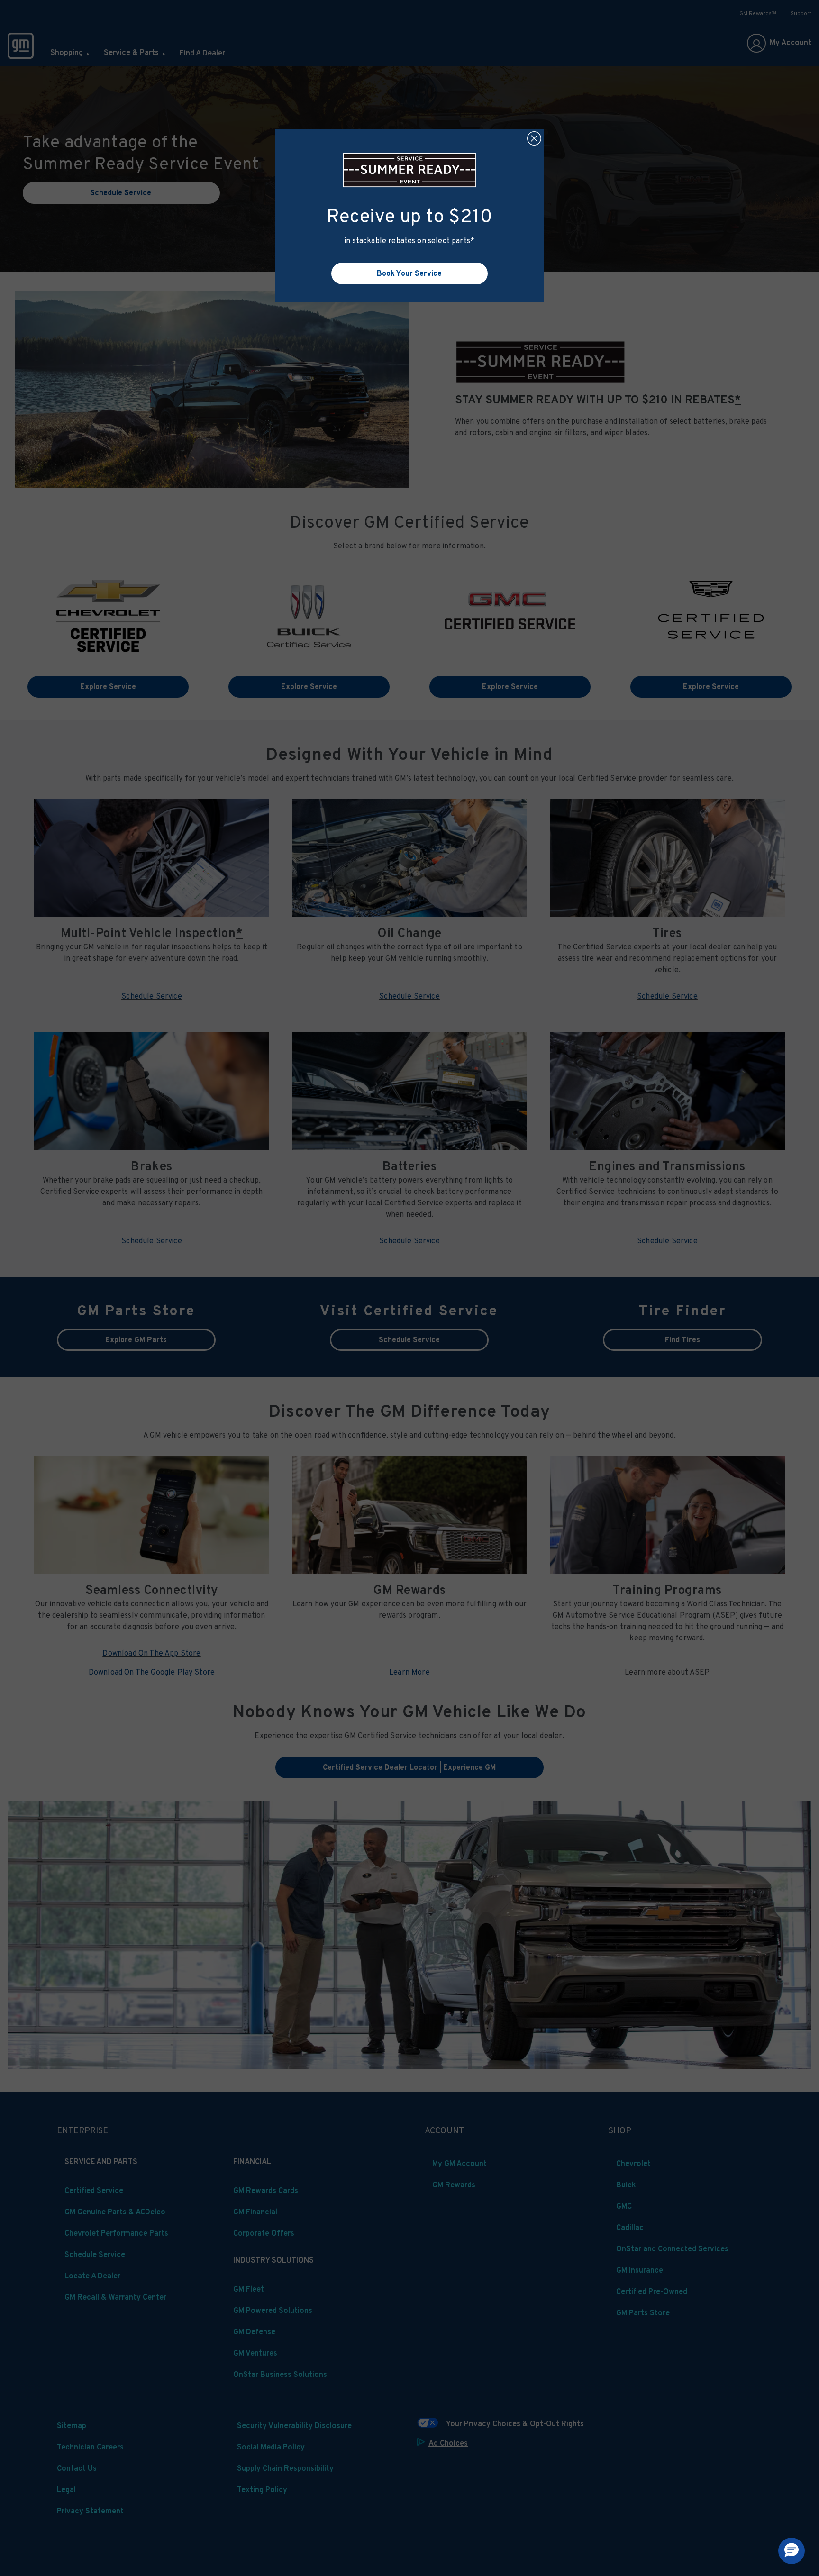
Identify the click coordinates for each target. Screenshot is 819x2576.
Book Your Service (409, 273)
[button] (472, 241)
